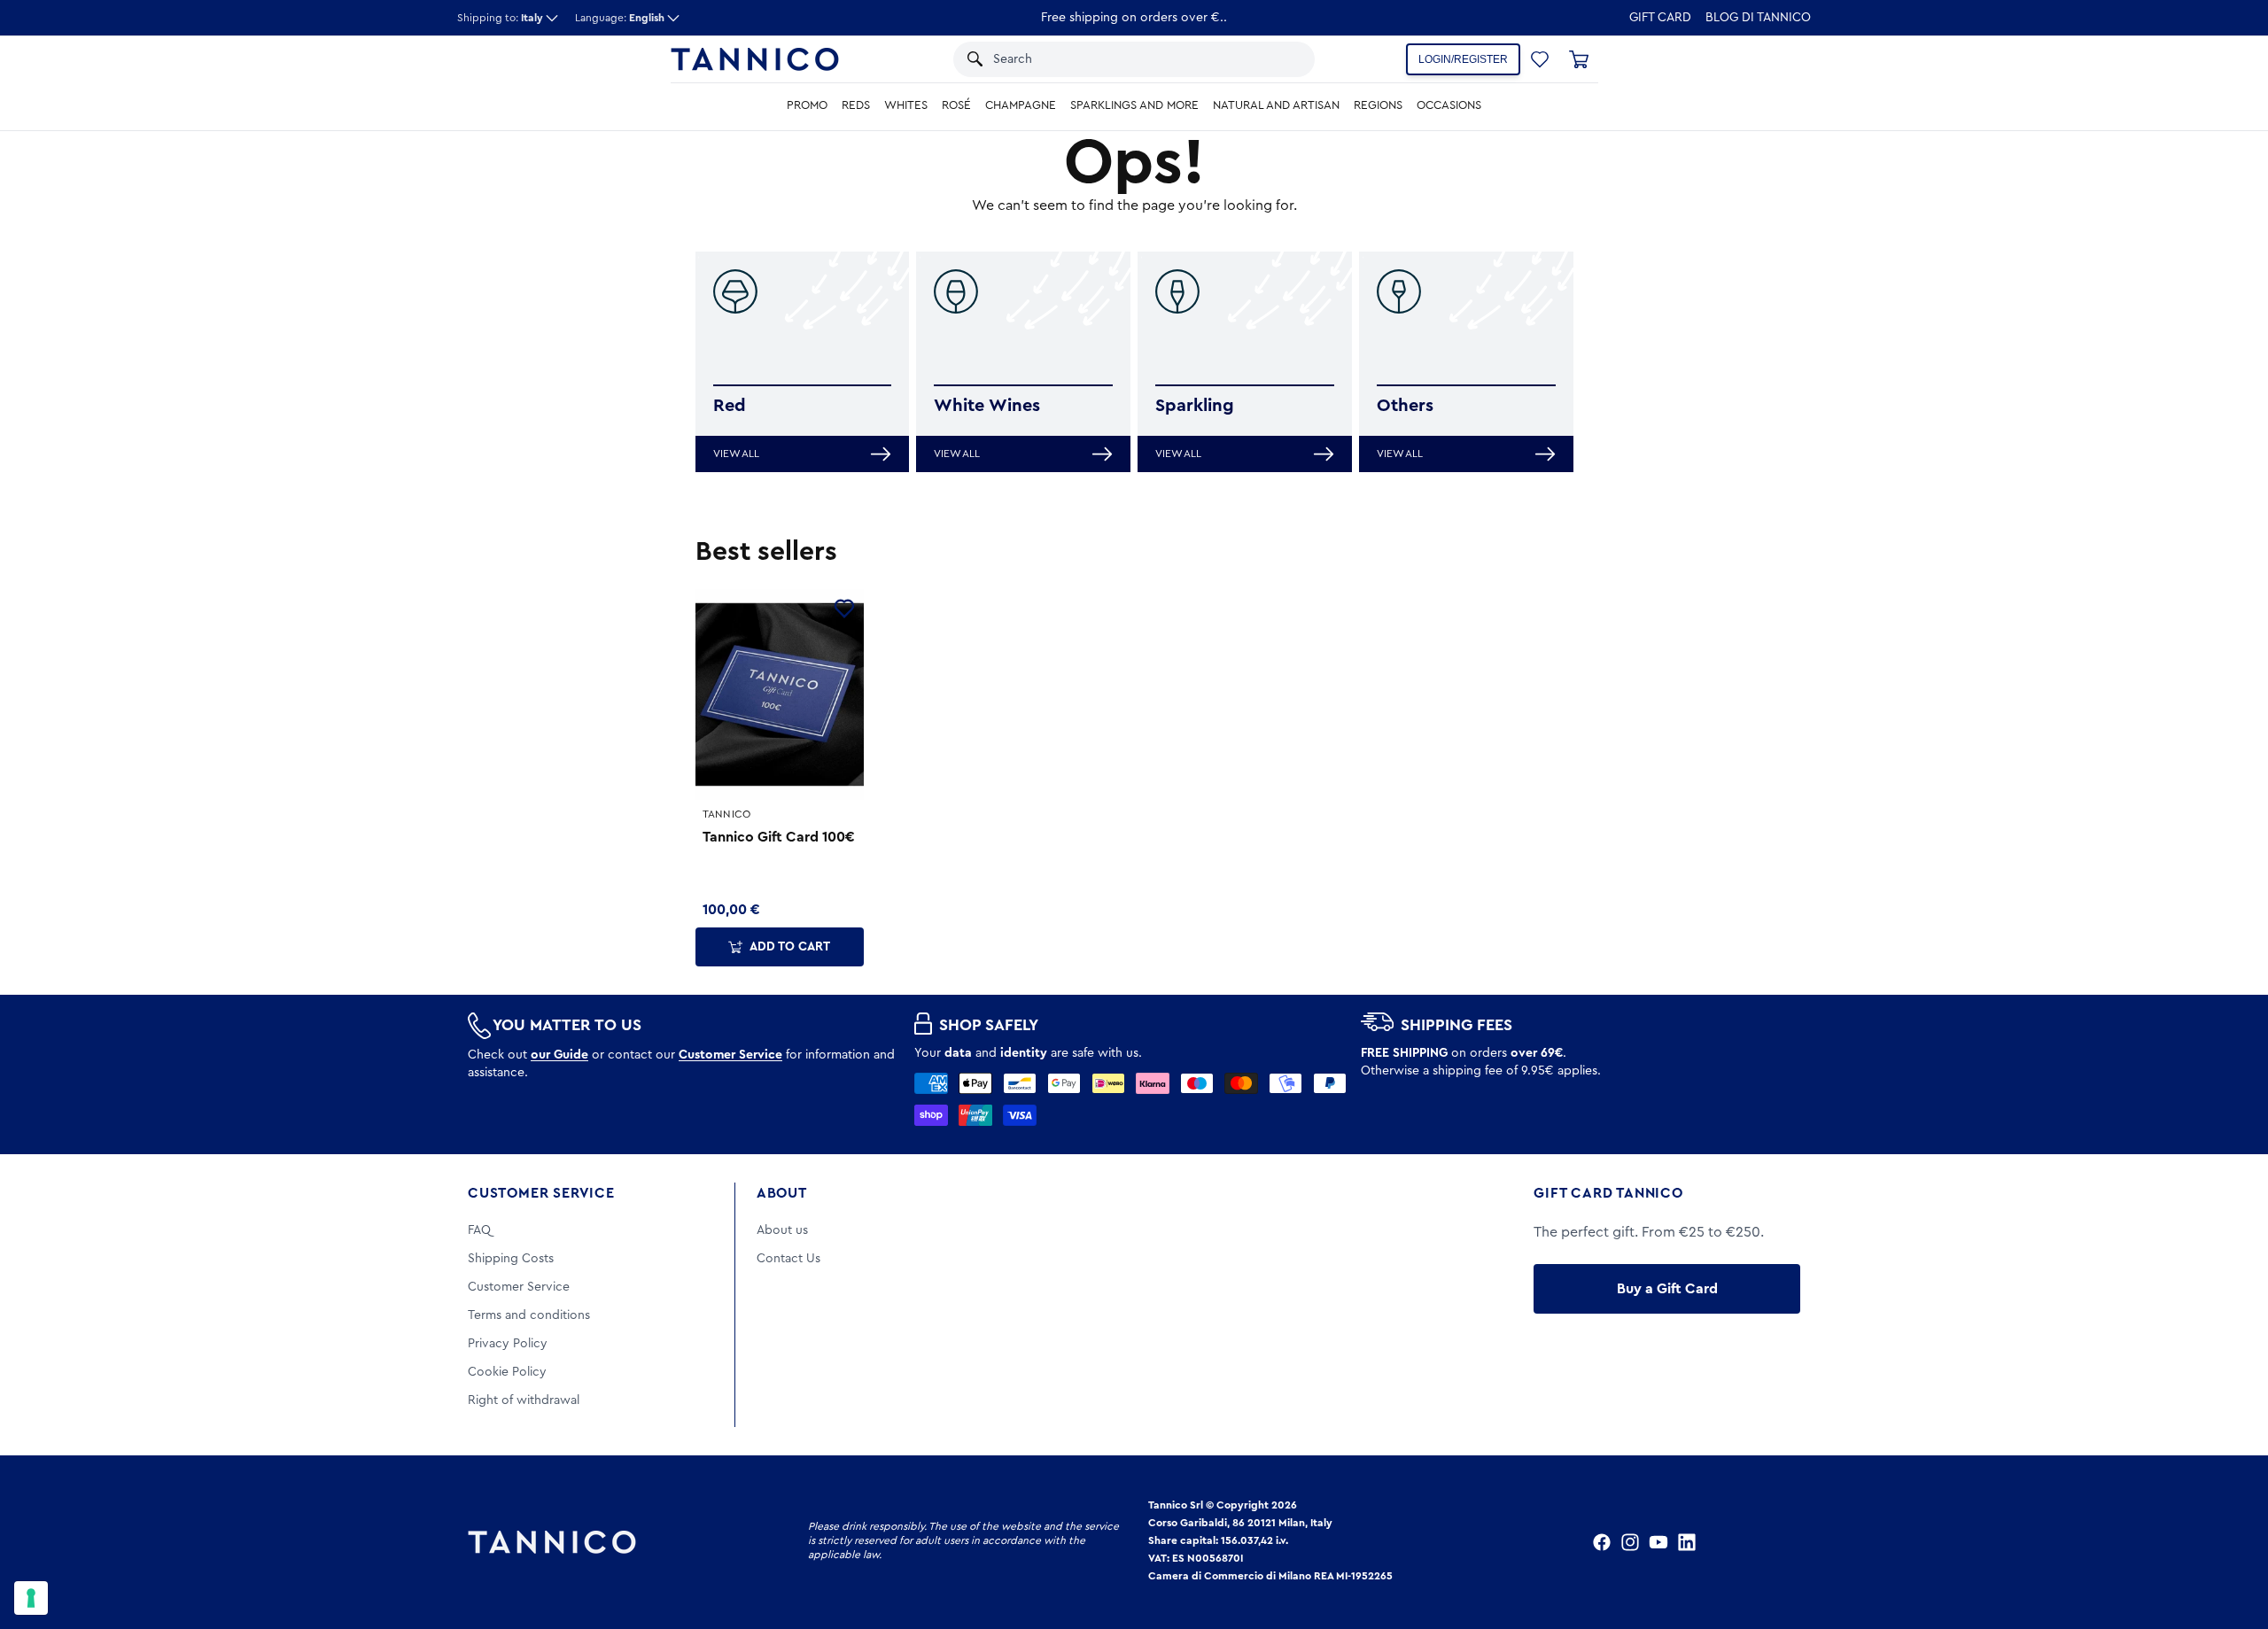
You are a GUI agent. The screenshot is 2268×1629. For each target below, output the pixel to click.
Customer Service (541, 1193)
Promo (807, 105)
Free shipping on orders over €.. (1134, 18)
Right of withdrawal (524, 1400)
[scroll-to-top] (2231, 1542)
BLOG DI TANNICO (1758, 18)
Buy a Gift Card (1667, 1289)
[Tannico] (755, 59)
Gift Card (1660, 18)
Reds (856, 105)
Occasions (1449, 105)
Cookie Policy (507, 1372)
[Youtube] (1658, 1542)
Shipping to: (500, 18)
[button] (1278, 59)
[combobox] (1115, 59)
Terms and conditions (529, 1315)
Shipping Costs (511, 1259)
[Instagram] (1630, 1542)
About (782, 1193)
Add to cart (790, 947)
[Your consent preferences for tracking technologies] (31, 1598)
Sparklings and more (1134, 105)
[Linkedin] (1687, 1542)
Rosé (956, 105)
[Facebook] (1602, 1542)
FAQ (479, 1230)
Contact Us (788, 1259)
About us (782, 1230)
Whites (906, 105)
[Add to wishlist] (844, 609)
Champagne (1021, 105)
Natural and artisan (1276, 105)
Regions (1378, 105)
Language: (620, 18)
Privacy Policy (508, 1344)
